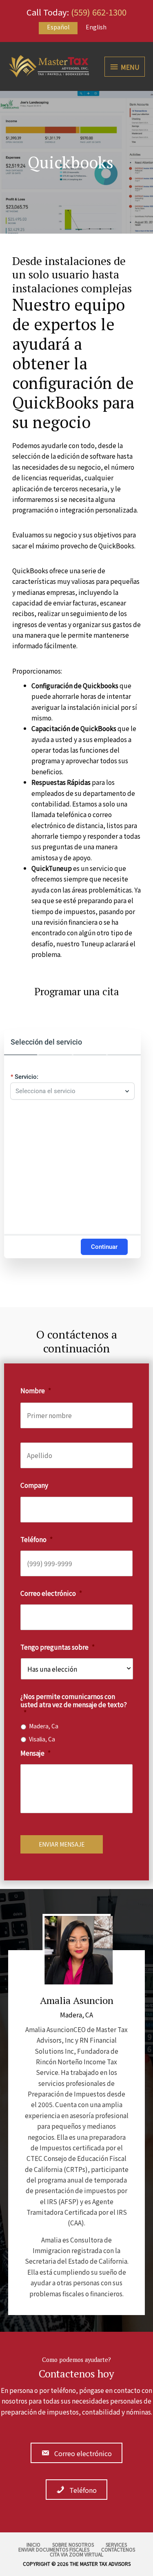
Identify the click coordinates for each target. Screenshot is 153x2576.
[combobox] (68, 1091)
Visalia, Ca (42, 1739)
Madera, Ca (44, 1726)
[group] (72, 1144)
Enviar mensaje (62, 1844)
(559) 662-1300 (99, 12)
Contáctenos (118, 2549)
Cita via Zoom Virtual (76, 2554)
